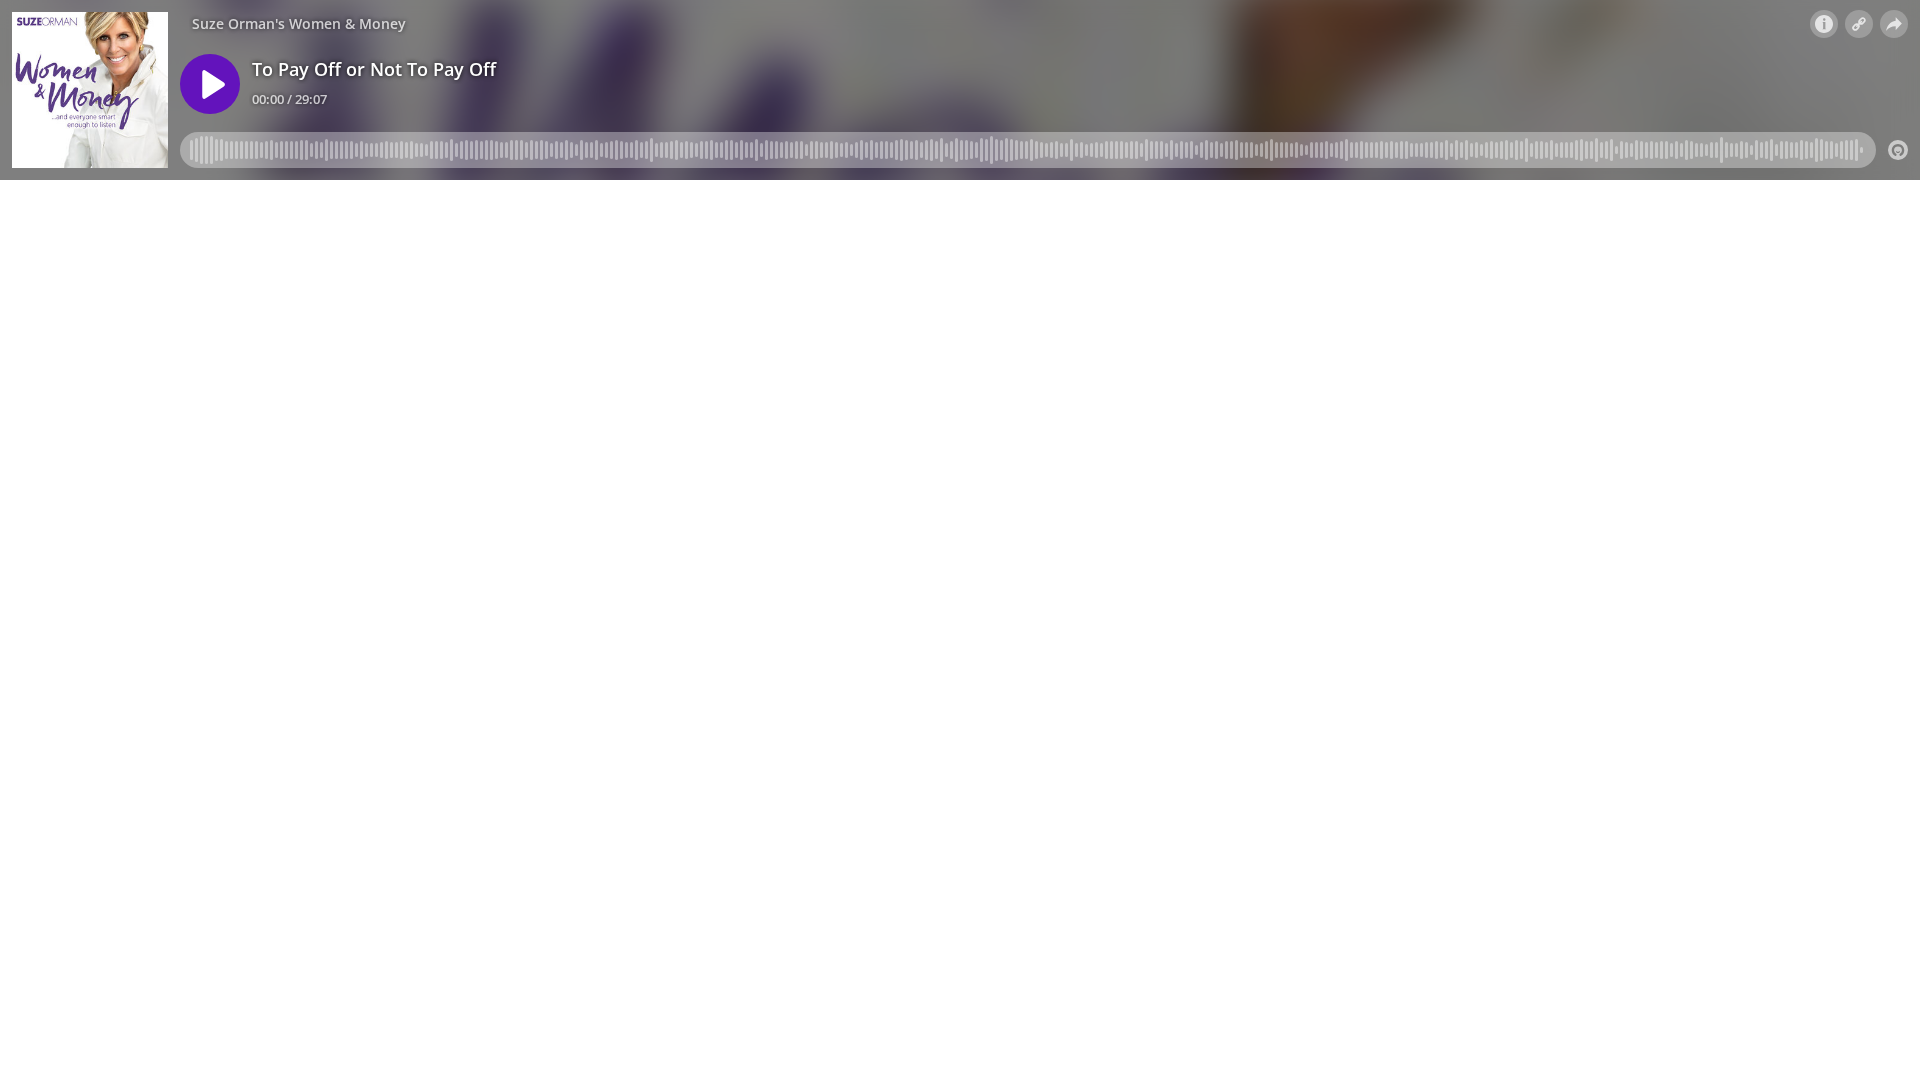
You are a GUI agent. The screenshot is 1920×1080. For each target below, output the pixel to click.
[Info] (1824, 24)
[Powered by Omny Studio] (1898, 150)
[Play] (210, 84)
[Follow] (1859, 24)
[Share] (1894, 24)
